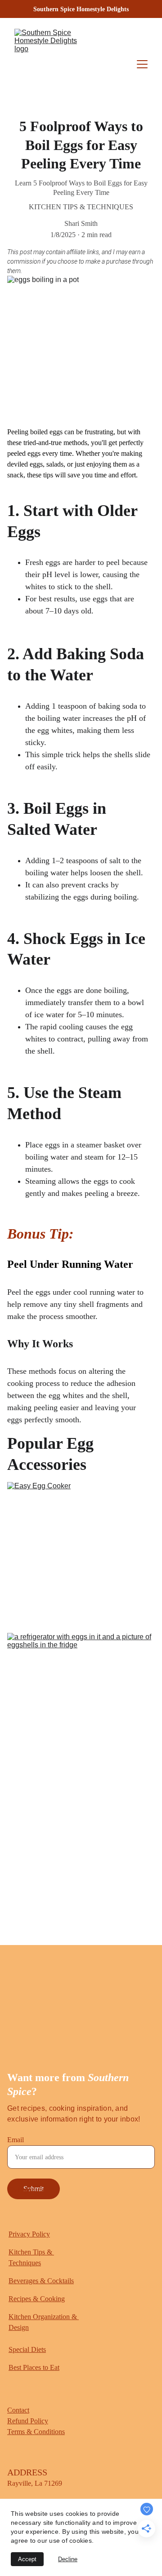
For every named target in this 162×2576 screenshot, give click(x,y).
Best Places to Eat (34, 2367)
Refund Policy (28, 2421)
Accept (27, 2559)
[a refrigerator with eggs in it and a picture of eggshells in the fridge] (81, 1705)
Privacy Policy (29, 2234)
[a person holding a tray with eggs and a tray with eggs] (81, 1884)
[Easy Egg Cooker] (81, 1554)
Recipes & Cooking (37, 2299)
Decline (68, 2559)
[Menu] (142, 64)
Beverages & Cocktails (41, 2281)
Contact (18, 2410)
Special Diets (27, 2349)
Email (16, 2140)
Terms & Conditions (36, 2432)
